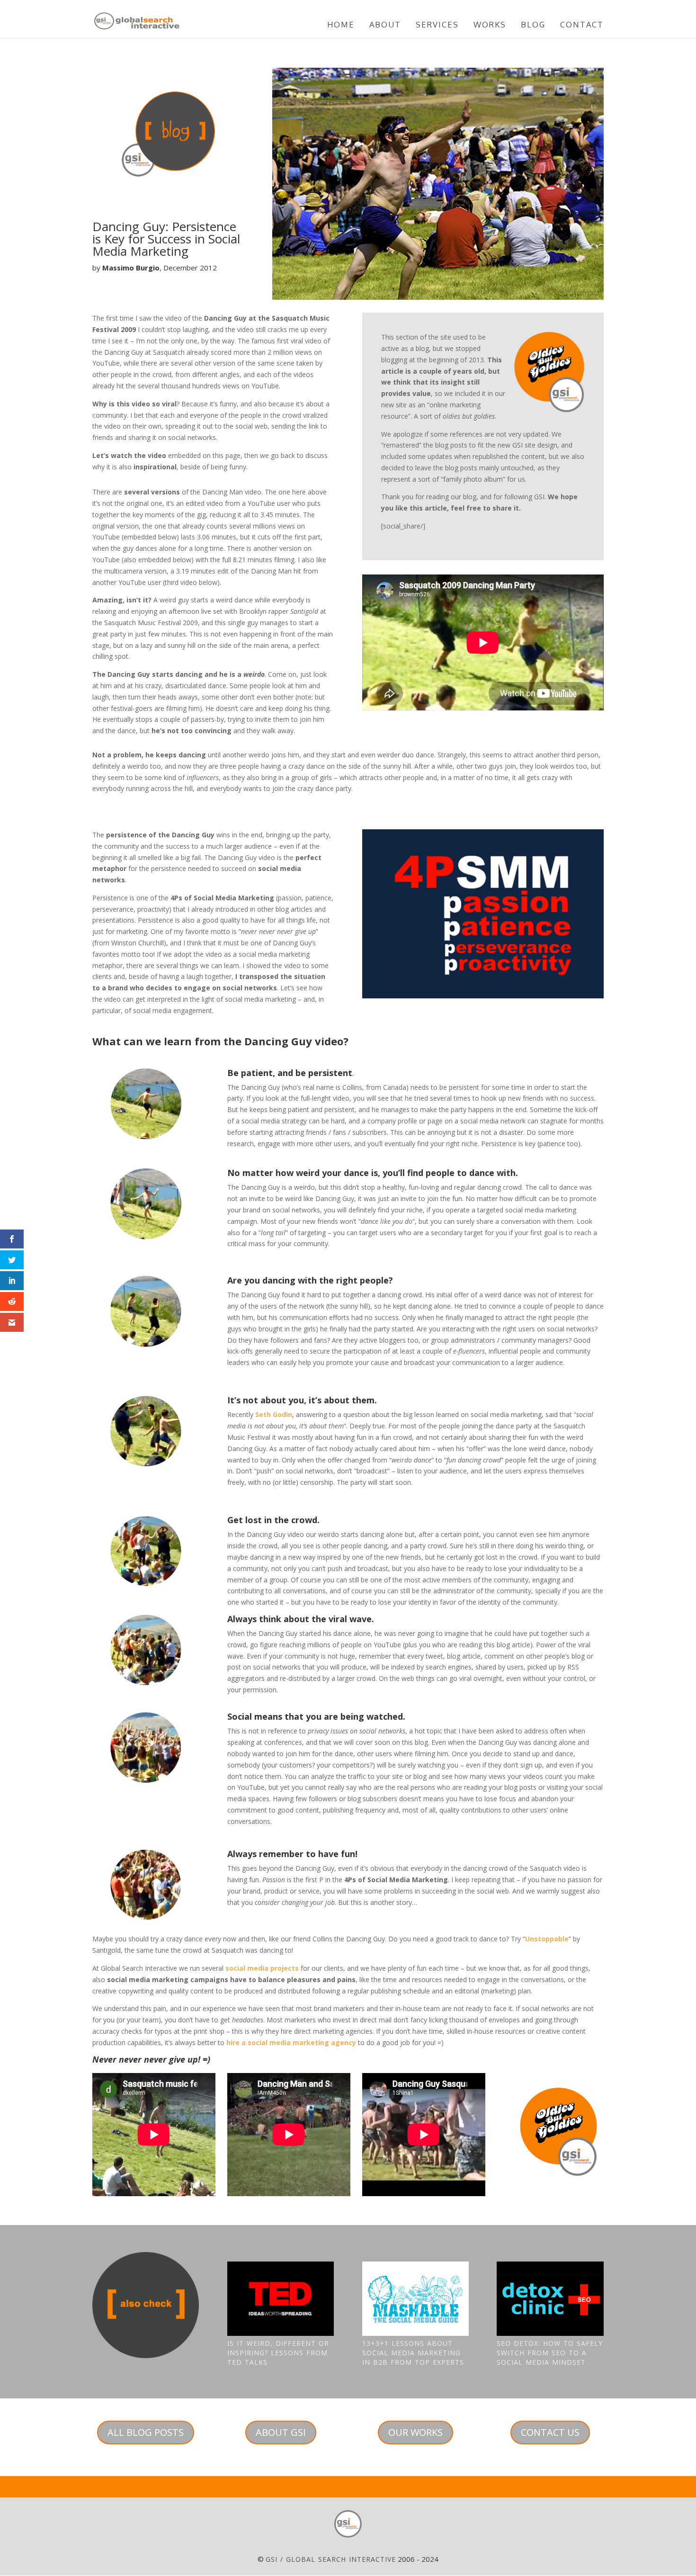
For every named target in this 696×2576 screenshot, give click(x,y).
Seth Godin (274, 1414)
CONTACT (582, 25)
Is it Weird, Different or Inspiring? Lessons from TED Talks (278, 2353)
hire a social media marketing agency (291, 2042)
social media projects (262, 1968)
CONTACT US (550, 2432)
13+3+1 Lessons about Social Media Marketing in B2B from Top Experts (413, 2353)
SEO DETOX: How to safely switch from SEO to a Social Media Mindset (550, 2353)
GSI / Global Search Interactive (331, 2559)
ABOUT (385, 25)
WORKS (490, 25)
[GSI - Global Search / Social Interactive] (348, 2524)
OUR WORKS (415, 2432)
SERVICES (437, 25)
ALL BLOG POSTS (146, 2432)
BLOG (533, 25)
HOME (341, 25)
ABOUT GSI (281, 2432)
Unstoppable (547, 1939)
